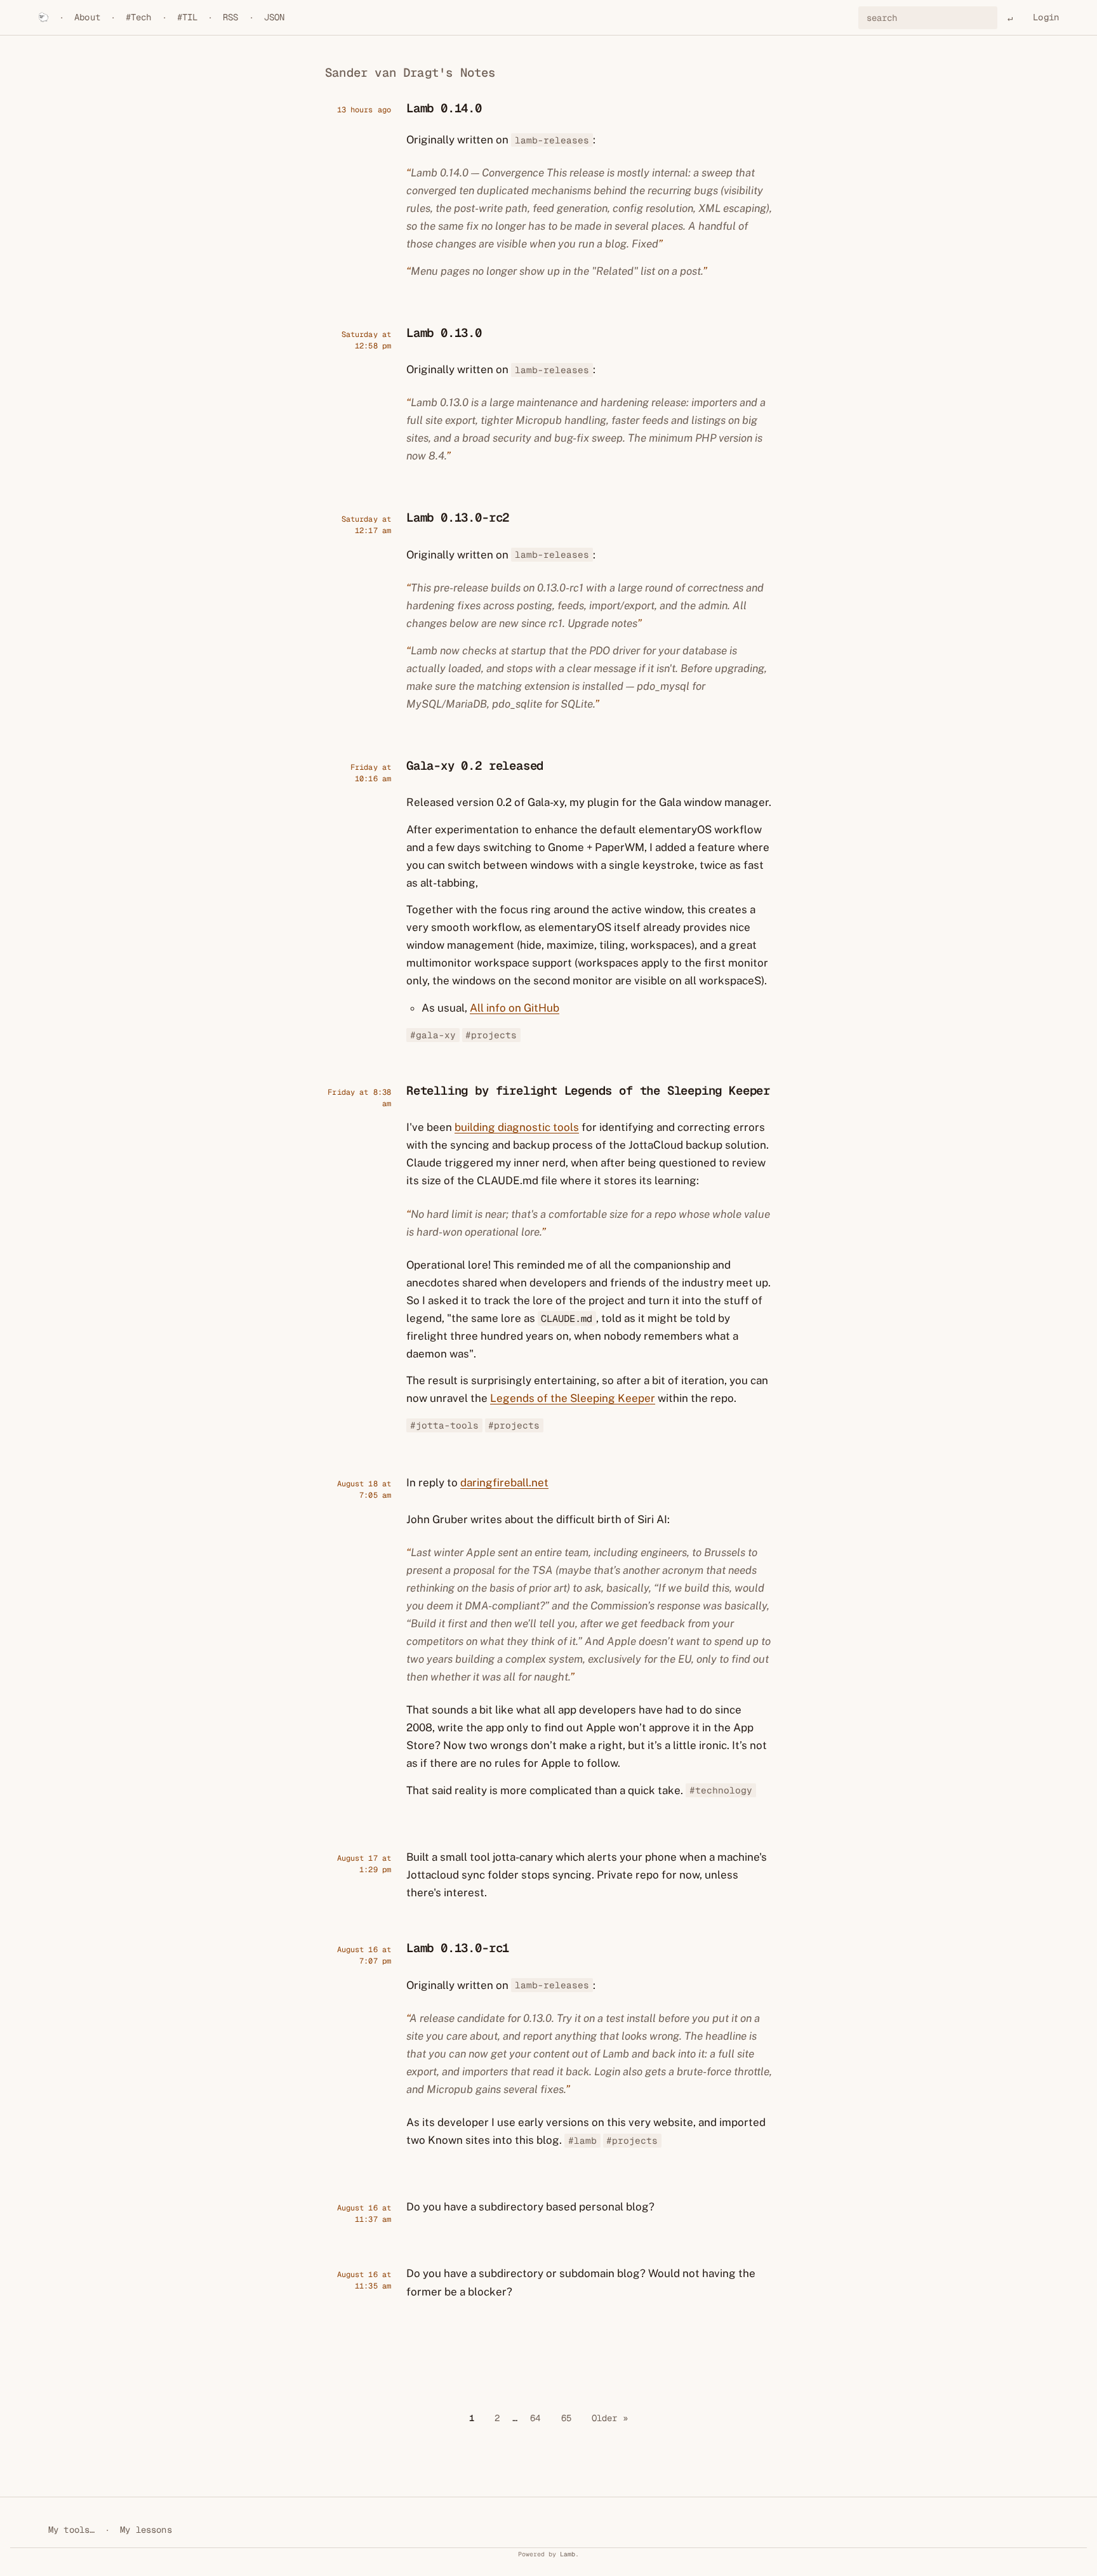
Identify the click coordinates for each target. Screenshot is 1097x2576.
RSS (230, 17)
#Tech (139, 17)
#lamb (582, 2140)
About (87, 17)
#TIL (188, 17)
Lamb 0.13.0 (444, 333)
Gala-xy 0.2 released (475, 766)
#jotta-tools (444, 1426)
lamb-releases (552, 140)
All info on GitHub (515, 1008)
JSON (275, 17)
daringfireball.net (504, 1483)
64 (535, 2418)
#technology (721, 1791)
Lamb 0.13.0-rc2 (458, 518)
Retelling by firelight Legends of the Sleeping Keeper (588, 1091)
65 (566, 2418)
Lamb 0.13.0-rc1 (458, 1948)
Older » (610, 2418)
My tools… (71, 2530)
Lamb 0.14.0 (444, 108)
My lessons (146, 2530)
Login (1046, 17)
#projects (491, 1035)
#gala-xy (433, 1035)
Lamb (568, 2554)
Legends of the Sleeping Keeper (573, 1398)
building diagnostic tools (517, 1127)
